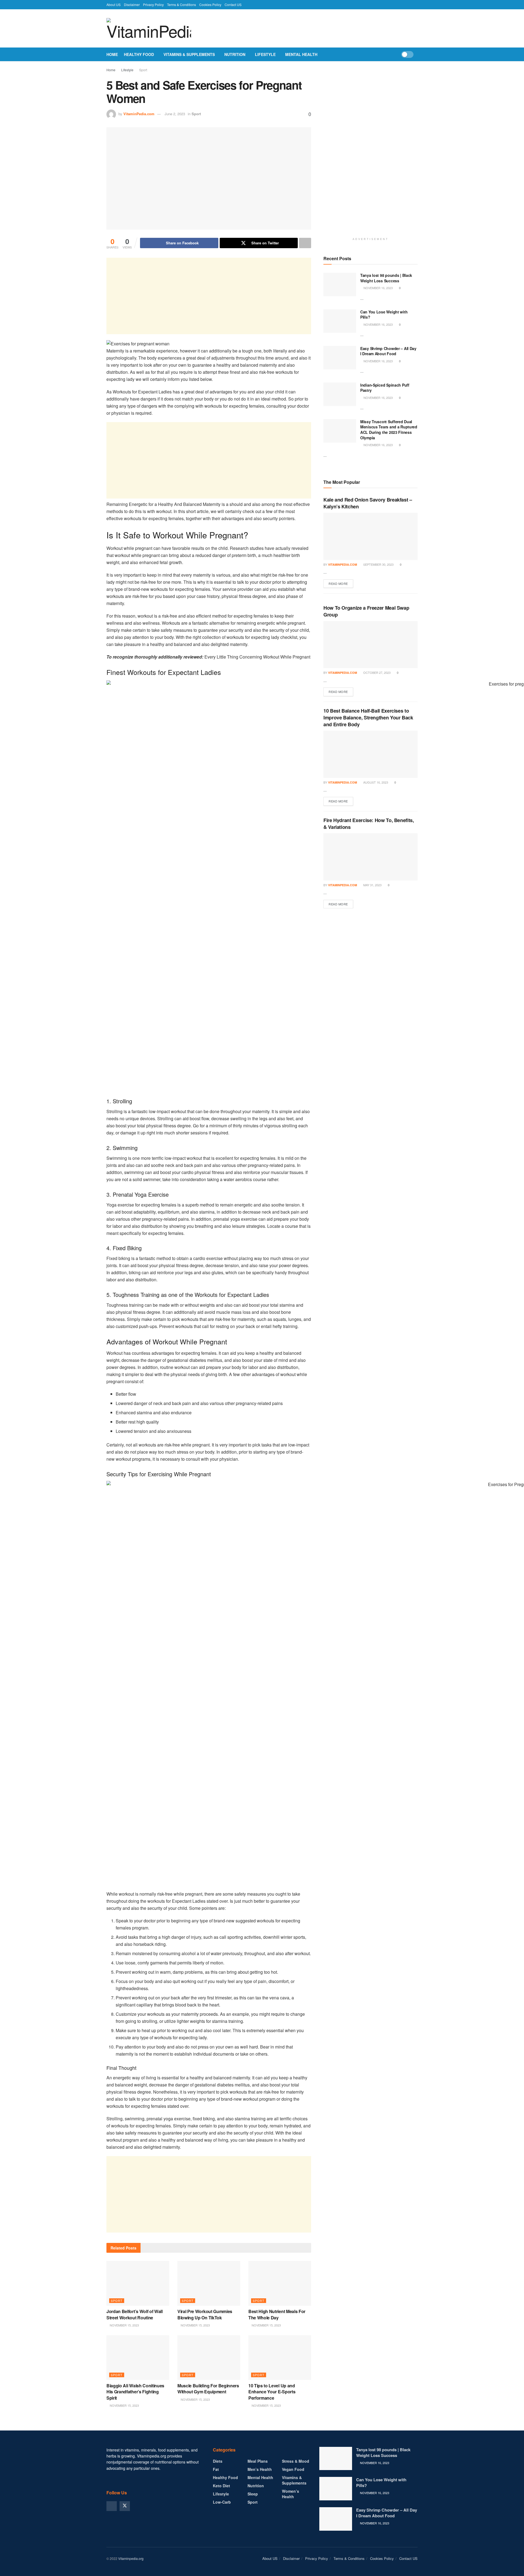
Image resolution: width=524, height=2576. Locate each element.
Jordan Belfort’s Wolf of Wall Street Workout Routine (135, 2314)
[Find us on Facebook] (112, 2506)
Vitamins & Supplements (189, 54)
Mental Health (301, 54)
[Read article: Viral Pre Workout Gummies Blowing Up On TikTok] (209, 2283)
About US (114, 5)
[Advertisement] (209, 296)
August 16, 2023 (375, 782)
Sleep (253, 2494)
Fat (216, 2469)
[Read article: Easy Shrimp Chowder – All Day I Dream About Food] (340, 358)
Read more (341, 583)
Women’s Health (291, 2494)
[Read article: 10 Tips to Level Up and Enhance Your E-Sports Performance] (280, 2358)
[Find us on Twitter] (125, 2506)
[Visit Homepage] (149, 28)
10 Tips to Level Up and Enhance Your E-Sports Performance (272, 2392)
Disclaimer (132, 5)
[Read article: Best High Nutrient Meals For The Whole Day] (280, 2283)
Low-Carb (222, 2502)
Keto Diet (221, 2486)
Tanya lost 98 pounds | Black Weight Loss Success (386, 278)
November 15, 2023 (124, 2325)
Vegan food (293, 2469)
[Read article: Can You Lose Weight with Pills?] (340, 321)
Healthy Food (139, 54)
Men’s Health (260, 2469)
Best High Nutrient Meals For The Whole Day (277, 2314)
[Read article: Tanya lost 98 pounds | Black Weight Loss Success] (340, 284)
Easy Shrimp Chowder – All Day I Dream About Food (388, 351)
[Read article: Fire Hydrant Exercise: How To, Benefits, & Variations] (370, 857)
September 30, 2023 (378, 564)
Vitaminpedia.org (131, 2558)
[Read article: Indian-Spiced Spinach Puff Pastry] (340, 394)
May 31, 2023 (372, 885)
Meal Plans (258, 2461)
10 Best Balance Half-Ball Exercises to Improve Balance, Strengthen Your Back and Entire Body (368, 718)
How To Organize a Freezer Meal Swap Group (366, 611)
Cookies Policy (210, 5)
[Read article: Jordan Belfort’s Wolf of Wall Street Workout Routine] (138, 2283)
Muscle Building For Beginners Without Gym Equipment (208, 2389)
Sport (143, 70)
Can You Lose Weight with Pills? (384, 315)
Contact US (233, 5)
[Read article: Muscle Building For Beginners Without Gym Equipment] (209, 2358)
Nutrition (235, 54)
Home (112, 54)
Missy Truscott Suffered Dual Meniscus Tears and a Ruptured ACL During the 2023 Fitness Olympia (389, 430)
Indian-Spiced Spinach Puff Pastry (385, 388)
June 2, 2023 (175, 114)
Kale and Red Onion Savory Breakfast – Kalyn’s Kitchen (368, 503)
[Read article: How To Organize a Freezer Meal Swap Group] (370, 645)
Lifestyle (265, 54)
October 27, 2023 (376, 672)
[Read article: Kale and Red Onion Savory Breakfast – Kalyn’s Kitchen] (370, 536)
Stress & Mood (296, 2461)
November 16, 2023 (378, 288)
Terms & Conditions (181, 5)
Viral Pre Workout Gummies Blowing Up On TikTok (205, 2314)
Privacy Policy (153, 5)
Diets (218, 2461)
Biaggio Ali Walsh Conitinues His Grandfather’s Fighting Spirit (135, 2392)
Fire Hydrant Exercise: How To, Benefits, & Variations (369, 824)
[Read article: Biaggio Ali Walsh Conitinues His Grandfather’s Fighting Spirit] (138, 2358)
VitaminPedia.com (139, 114)
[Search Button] (416, 54)
